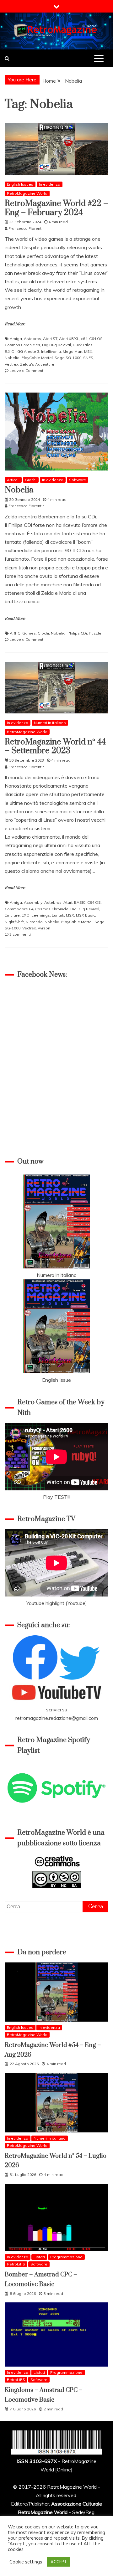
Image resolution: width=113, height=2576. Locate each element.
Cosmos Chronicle (52, 909)
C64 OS (96, 339)
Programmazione (66, 2257)
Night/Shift (14, 922)
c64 (84, 339)
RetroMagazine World (27, 193)
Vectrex (11, 364)
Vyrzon (44, 928)
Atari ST (50, 339)
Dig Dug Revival (56, 345)
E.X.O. (10, 351)
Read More (15, 324)
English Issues (20, 184)
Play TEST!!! (57, 1497)
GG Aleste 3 (28, 351)
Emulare (12, 915)
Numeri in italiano (50, 723)
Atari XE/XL (69, 339)
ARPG (15, 633)
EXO (26, 915)
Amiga (16, 339)
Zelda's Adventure (37, 364)
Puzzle (95, 633)
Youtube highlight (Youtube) (57, 1603)
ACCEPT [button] (59, 2562)
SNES (88, 358)
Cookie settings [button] (26, 2562)
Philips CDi (77, 633)
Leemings (41, 915)
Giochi (31, 480)
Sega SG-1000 (68, 358)
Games (29, 633)
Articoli (13, 480)
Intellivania (51, 351)
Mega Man (73, 351)
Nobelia (12, 358)
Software (78, 480)
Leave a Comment (26, 370)
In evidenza (50, 184)
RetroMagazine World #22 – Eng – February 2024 (56, 208)
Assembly (33, 902)
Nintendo (34, 922)
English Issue (56, 1380)
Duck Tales (83, 345)
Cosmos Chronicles (22, 345)
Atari (68, 902)
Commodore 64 (19, 909)
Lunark (58, 915)
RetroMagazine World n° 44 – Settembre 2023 (55, 747)
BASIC (80, 902)
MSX (88, 351)
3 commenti (20, 934)
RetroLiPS (16, 2264)
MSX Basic (86, 915)
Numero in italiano (57, 1275)
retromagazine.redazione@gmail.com (57, 1718)
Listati (39, 2257)
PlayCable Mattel (37, 358)
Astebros (32, 339)
